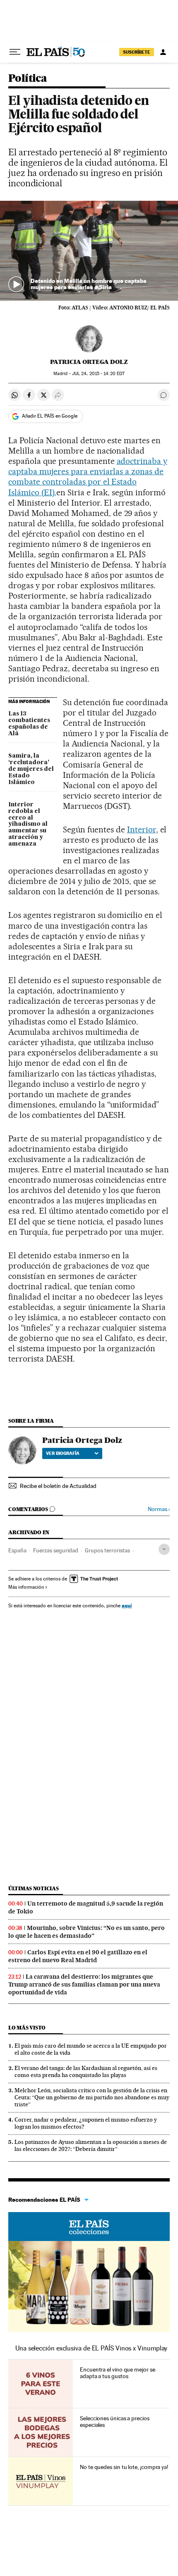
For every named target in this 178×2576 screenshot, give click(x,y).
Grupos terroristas (107, 1550)
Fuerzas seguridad (56, 1550)
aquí (127, 1605)
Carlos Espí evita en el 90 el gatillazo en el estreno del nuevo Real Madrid (78, 1956)
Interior (142, 829)
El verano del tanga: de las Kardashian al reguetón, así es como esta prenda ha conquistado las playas (86, 2071)
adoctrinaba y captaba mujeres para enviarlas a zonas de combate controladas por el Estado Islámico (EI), (88, 476)
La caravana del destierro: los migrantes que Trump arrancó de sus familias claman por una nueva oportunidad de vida (84, 1984)
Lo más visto (27, 2028)
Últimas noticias (34, 1888)
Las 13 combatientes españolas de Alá (29, 724)
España (17, 1550)
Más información (26, 1587)
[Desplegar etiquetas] (164, 1549)
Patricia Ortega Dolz (89, 362)
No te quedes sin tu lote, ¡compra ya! (124, 2467)
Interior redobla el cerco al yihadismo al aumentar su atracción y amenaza (28, 825)
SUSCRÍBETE (137, 52)
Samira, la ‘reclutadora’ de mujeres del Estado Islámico (31, 769)
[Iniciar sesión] (163, 52)
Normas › (159, 1509)
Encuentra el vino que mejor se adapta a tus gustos (118, 2373)
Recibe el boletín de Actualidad (58, 1486)
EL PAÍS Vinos (89, 2227)
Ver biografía (63, 1453)
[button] (89, 251)
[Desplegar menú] (15, 52)
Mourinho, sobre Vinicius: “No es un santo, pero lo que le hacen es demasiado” (87, 1932)
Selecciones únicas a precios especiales (115, 2422)
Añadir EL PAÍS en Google (50, 416)
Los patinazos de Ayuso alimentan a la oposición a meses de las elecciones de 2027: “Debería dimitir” (91, 2145)
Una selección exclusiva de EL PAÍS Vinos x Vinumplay (91, 2348)
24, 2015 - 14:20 (98, 374)
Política (28, 79)
